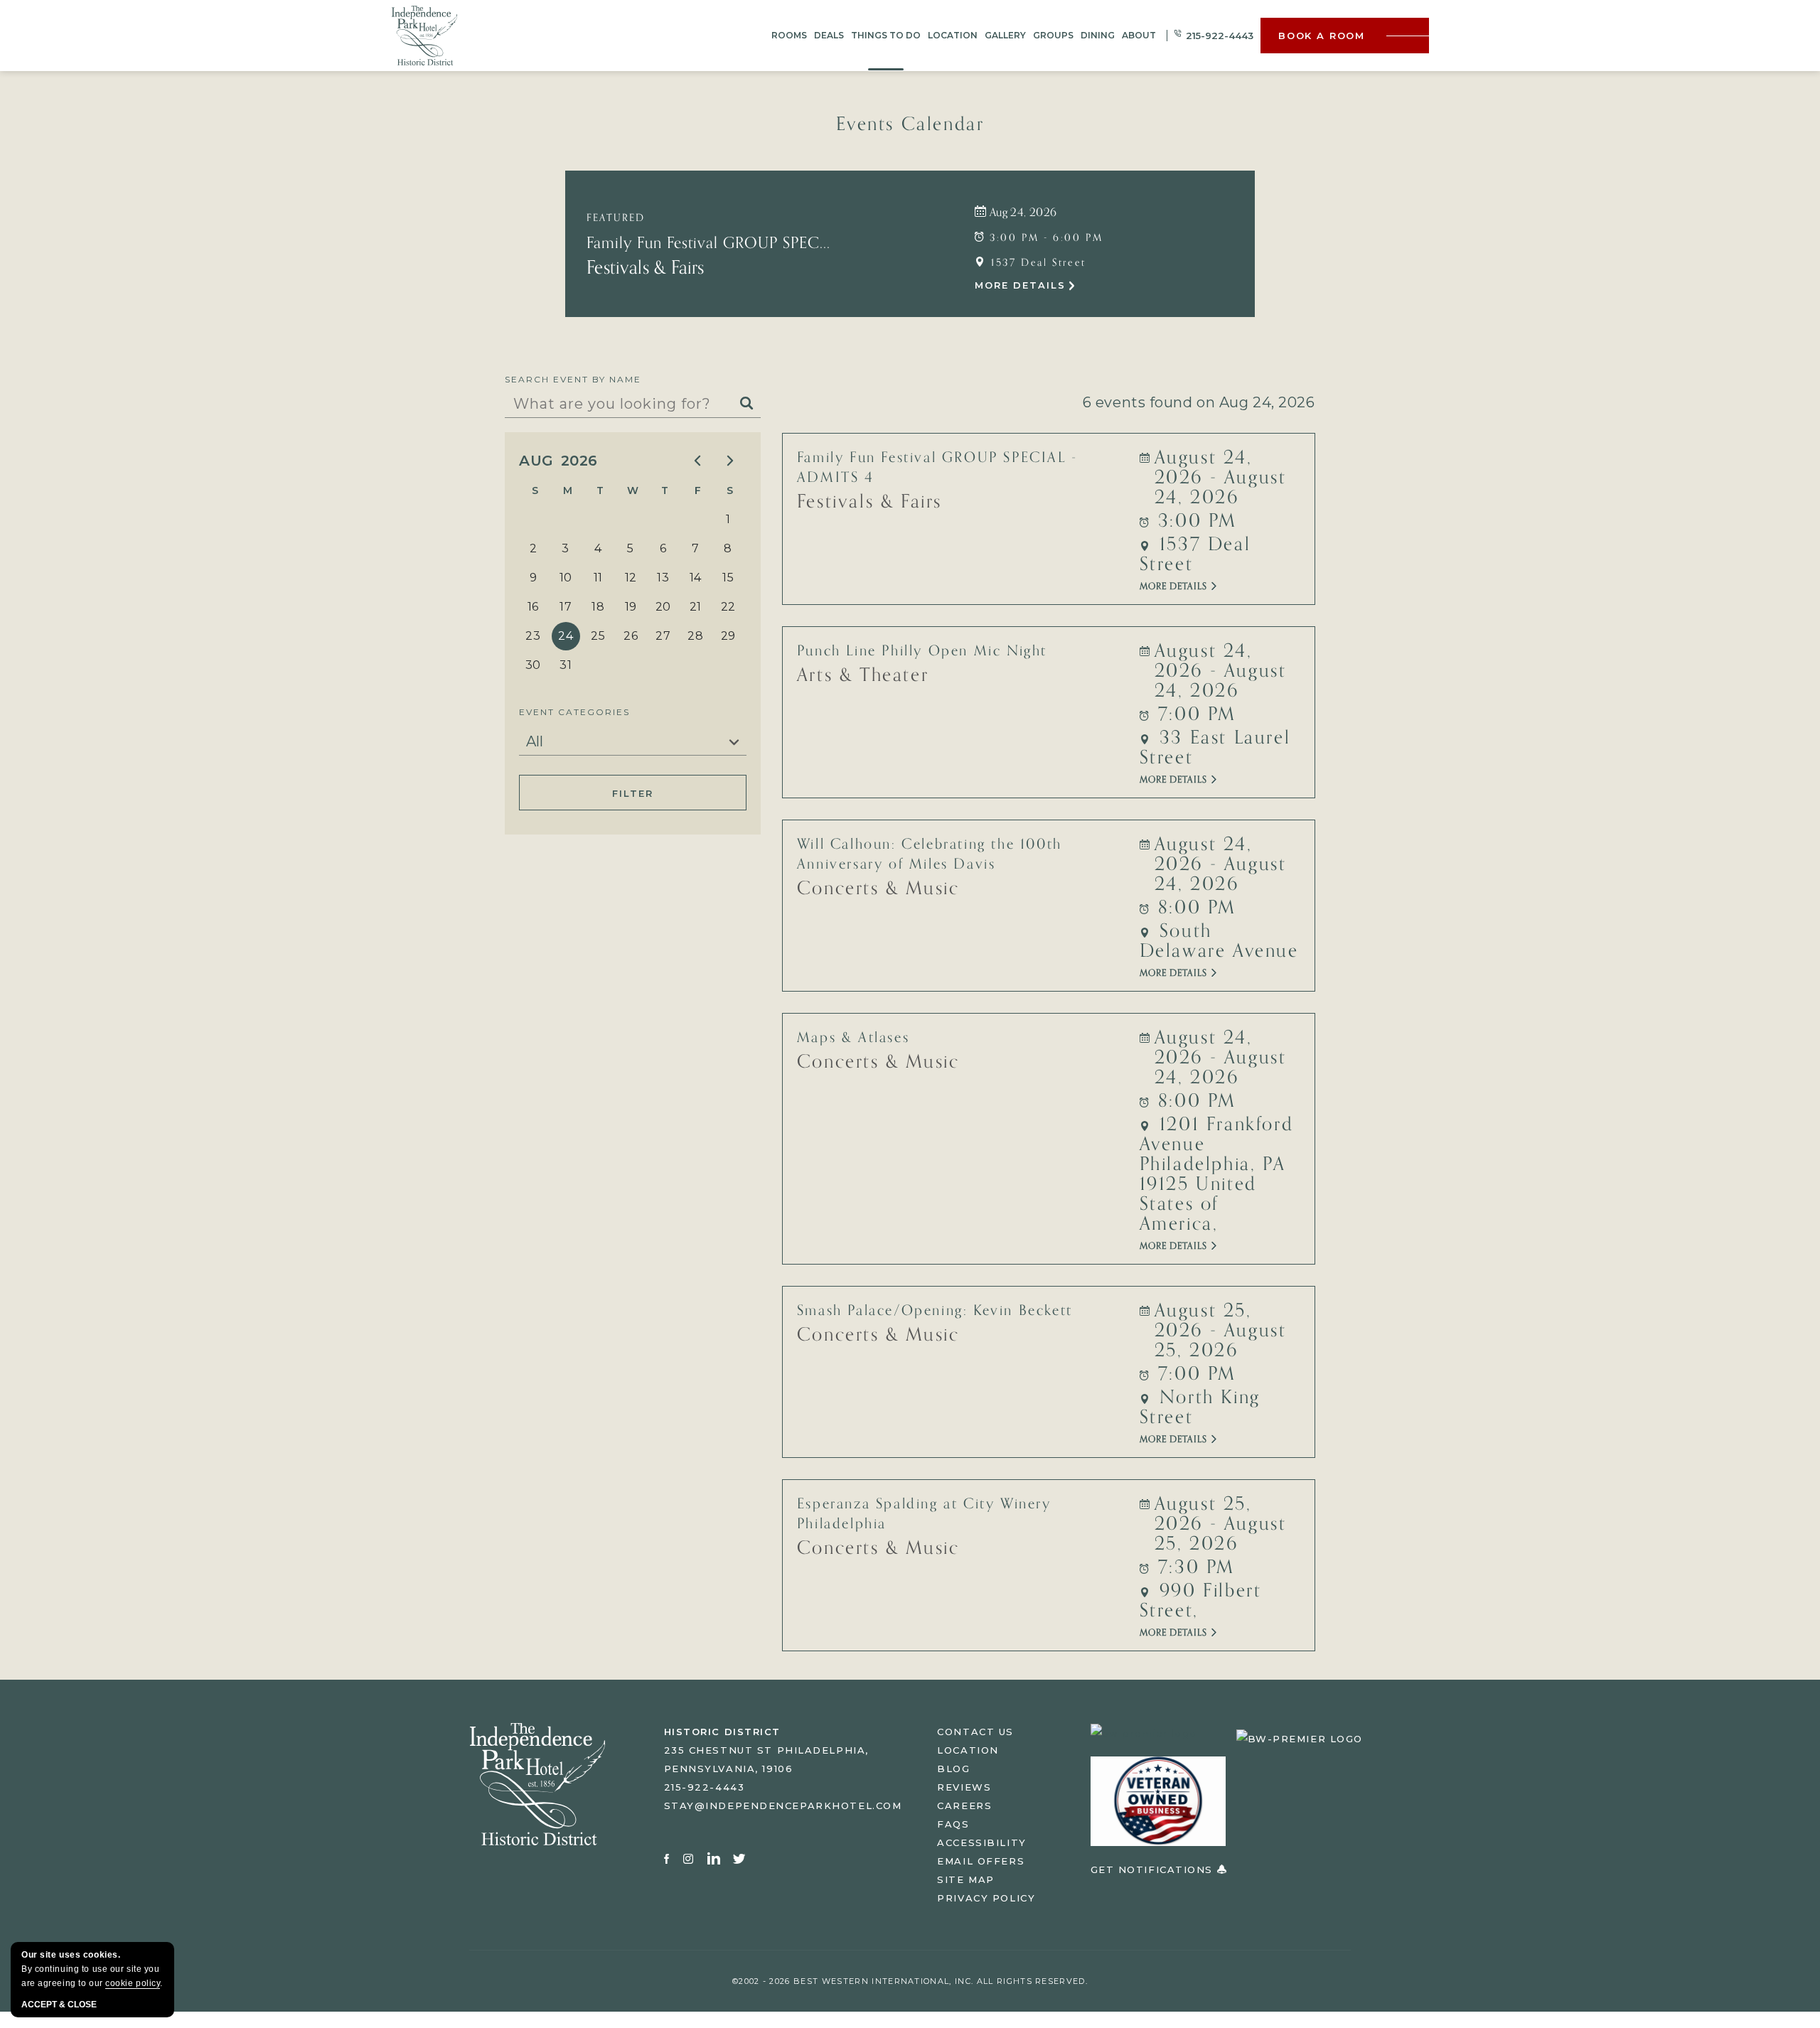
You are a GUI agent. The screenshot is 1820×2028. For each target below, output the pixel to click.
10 (566, 578)
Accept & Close (59, 2005)
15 (728, 578)
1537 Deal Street (1037, 263)
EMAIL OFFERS (981, 1861)
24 (566, 636)
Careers (964, 1806)
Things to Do (886, 35)
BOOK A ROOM (1322, 36)
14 (696, 578)
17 (566, 607)
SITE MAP (965, 1879)
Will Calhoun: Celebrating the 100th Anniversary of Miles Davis (930, 854)
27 (663, 636)
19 (631, 607)
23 (533, 636)
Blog (953, 1769)
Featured (616, 218)
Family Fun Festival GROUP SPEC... (708, 243)
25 (598, 636)
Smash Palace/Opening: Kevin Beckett (935, 1311)
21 (696, 607)
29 (728, 636)
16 (533, 607)
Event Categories (574, 712)
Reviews (964, 1787)
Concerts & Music (878, 889)
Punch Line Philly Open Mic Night (922, 651)
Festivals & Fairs (645, 268)
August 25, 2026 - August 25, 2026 (1221, 1331)
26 (631, 636)
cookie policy (133, 1983)
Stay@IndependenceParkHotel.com (783, 1806)
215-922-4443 (1220, 36)
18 (598, 607)
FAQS (953, 1824)
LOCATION (968, 1750)
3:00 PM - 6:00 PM (1044, 238)
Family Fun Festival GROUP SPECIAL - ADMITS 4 (937, 468)
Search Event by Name (573, 379)
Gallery (1005, 35)
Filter (632, 793)
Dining (1098, 35)
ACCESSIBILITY (981, 1842)
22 (728, 607)
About (1139, 35)
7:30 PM (1193, 1567)
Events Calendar (910, 124)
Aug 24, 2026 (1021, 213)
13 (663, 578)
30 (533, 665)
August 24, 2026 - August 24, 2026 (1221, 478)
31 (566, 665)
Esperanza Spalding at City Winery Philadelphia (924, 1514)
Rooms (789, 35)
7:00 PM (1194, 714)
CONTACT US (975, 1732)
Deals (829, 35)
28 (695, 636)
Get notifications (1154, 1869)
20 (663, 607)
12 (631, 578)
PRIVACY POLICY (986, 1898)
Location (953, 35)
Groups (1053, 35)
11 (598, 578)
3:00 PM (1194, 521)
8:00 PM (1194, 908)
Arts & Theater (863, 675)
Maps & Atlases (853, 1038)
